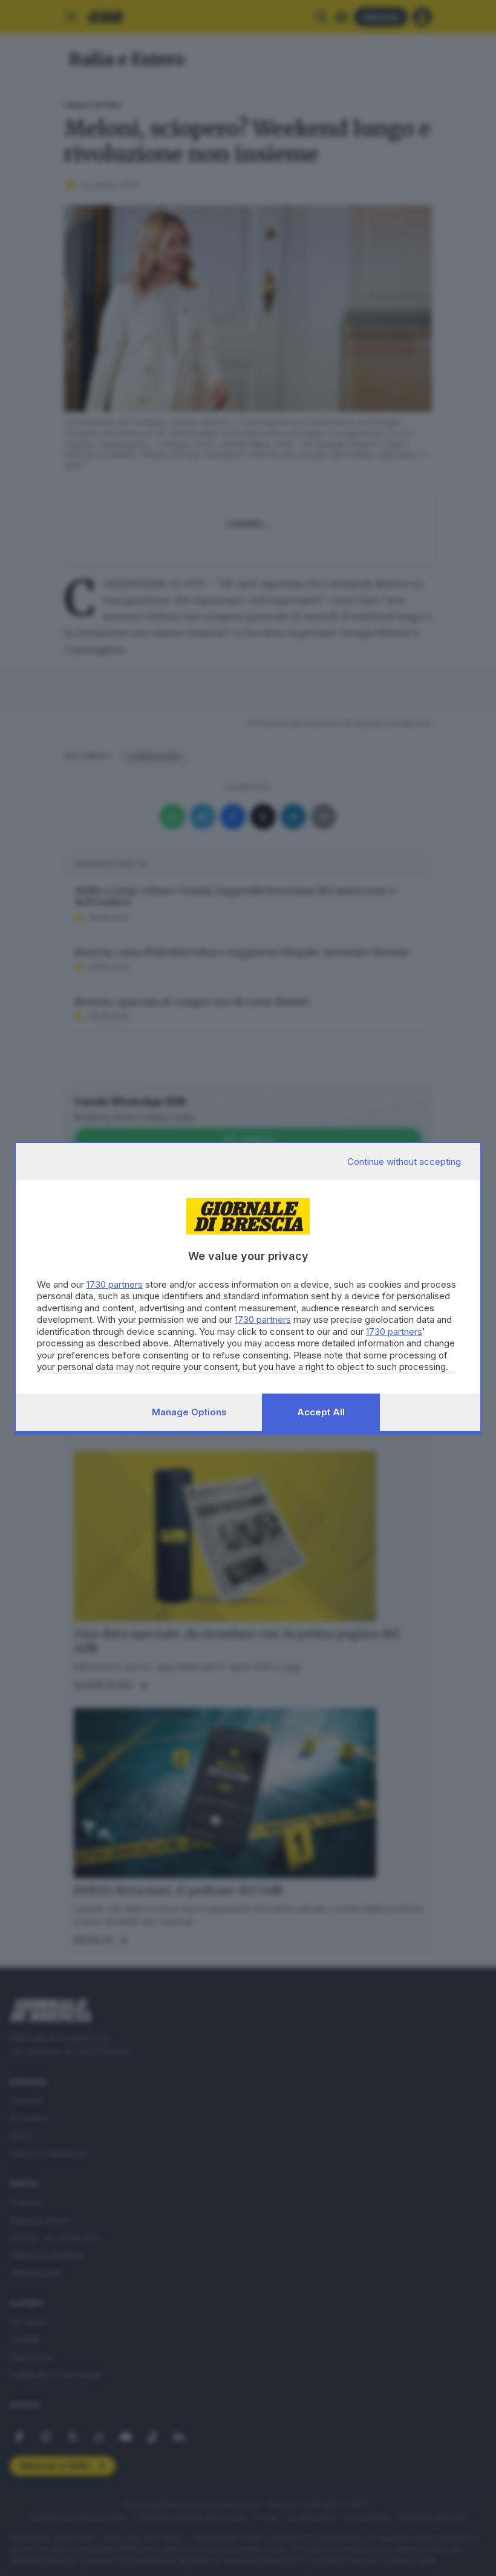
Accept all (321, 1412)
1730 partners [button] (115, 1284)
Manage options (189, 1412)
